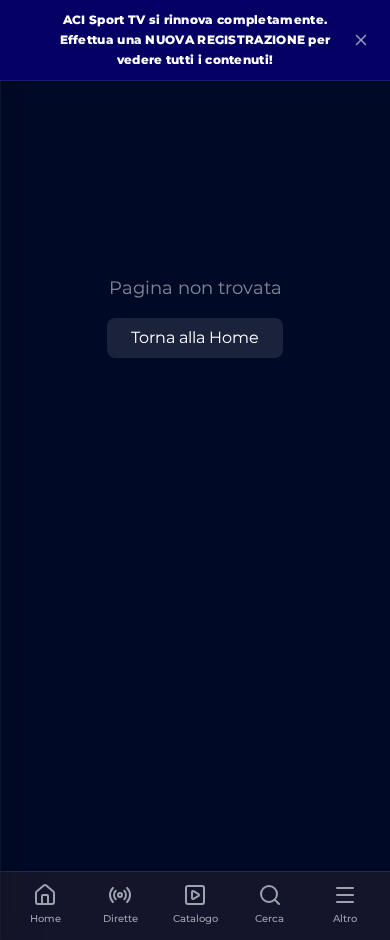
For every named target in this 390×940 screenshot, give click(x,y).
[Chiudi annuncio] (361, 40)
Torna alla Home (195, 337)
